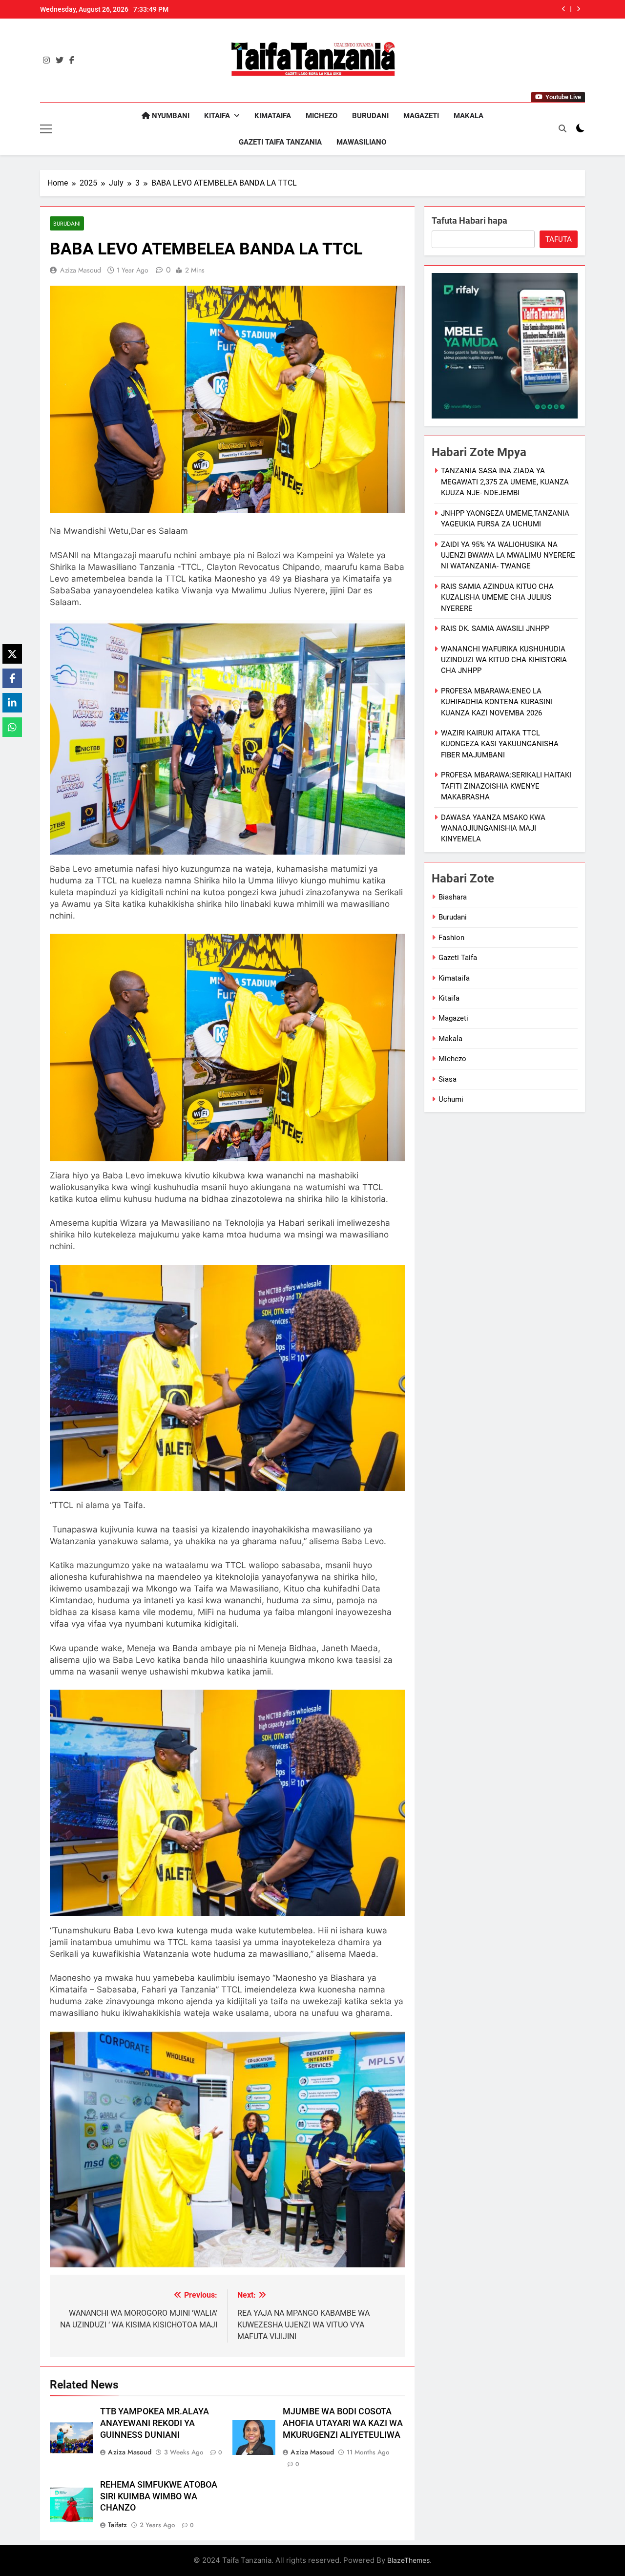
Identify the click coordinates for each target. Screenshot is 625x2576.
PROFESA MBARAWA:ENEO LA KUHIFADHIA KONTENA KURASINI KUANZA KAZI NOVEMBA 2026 (497, 702)
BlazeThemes (408, 2560)
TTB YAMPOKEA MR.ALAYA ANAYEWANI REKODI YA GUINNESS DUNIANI (155, 2423)
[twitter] (60, 61)
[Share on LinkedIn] (12, 703)
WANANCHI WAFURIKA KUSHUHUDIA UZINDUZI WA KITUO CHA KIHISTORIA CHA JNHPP (504, 660)
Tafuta (559, 239)
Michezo (452, 1059)
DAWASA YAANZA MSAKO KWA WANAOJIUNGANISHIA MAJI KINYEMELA (493, 828)
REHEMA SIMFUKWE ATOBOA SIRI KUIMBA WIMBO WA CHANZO (159, 2496)
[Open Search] (562, 128)
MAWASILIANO (361, 142)
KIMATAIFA (273, 116)
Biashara (453, 897)
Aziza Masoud (81, 270)
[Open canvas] (46, 129)
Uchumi (451, 1099)
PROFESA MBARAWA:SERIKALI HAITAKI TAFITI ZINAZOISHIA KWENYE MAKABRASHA (506, 786)
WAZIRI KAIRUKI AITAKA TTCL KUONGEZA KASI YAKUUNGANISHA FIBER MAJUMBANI (500, 744)
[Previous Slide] (564, 9)
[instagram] (46, 61)
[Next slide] (578, 9)
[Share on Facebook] (12, 678)
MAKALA (469, 116)
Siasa (448, 1079)
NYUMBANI (170, 116)
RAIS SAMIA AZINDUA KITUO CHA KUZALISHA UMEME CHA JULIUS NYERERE (432, 9)
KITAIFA (217, 116)
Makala (450, 1039)
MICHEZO (322, 116)
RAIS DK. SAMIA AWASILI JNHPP (495, 628)
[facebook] (72, 61)
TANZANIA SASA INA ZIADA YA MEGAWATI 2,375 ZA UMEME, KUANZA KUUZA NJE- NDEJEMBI (505, 482)
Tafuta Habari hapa (469, 220)
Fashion (451, 938)
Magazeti (453, 1018)
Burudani (67, 223)
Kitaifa (449, 998)
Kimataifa (454, 978)
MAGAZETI (421, 116)
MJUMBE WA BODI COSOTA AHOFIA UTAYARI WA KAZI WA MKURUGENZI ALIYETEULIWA (343, 2423)
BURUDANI (370, 116)
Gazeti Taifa (458, 958)
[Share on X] (12, 654)
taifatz (117, 2525)
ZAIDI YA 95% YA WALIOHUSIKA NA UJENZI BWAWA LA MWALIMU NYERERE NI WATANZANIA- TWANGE (508, 555)
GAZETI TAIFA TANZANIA (280, 142)
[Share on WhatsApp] (12, 727)
